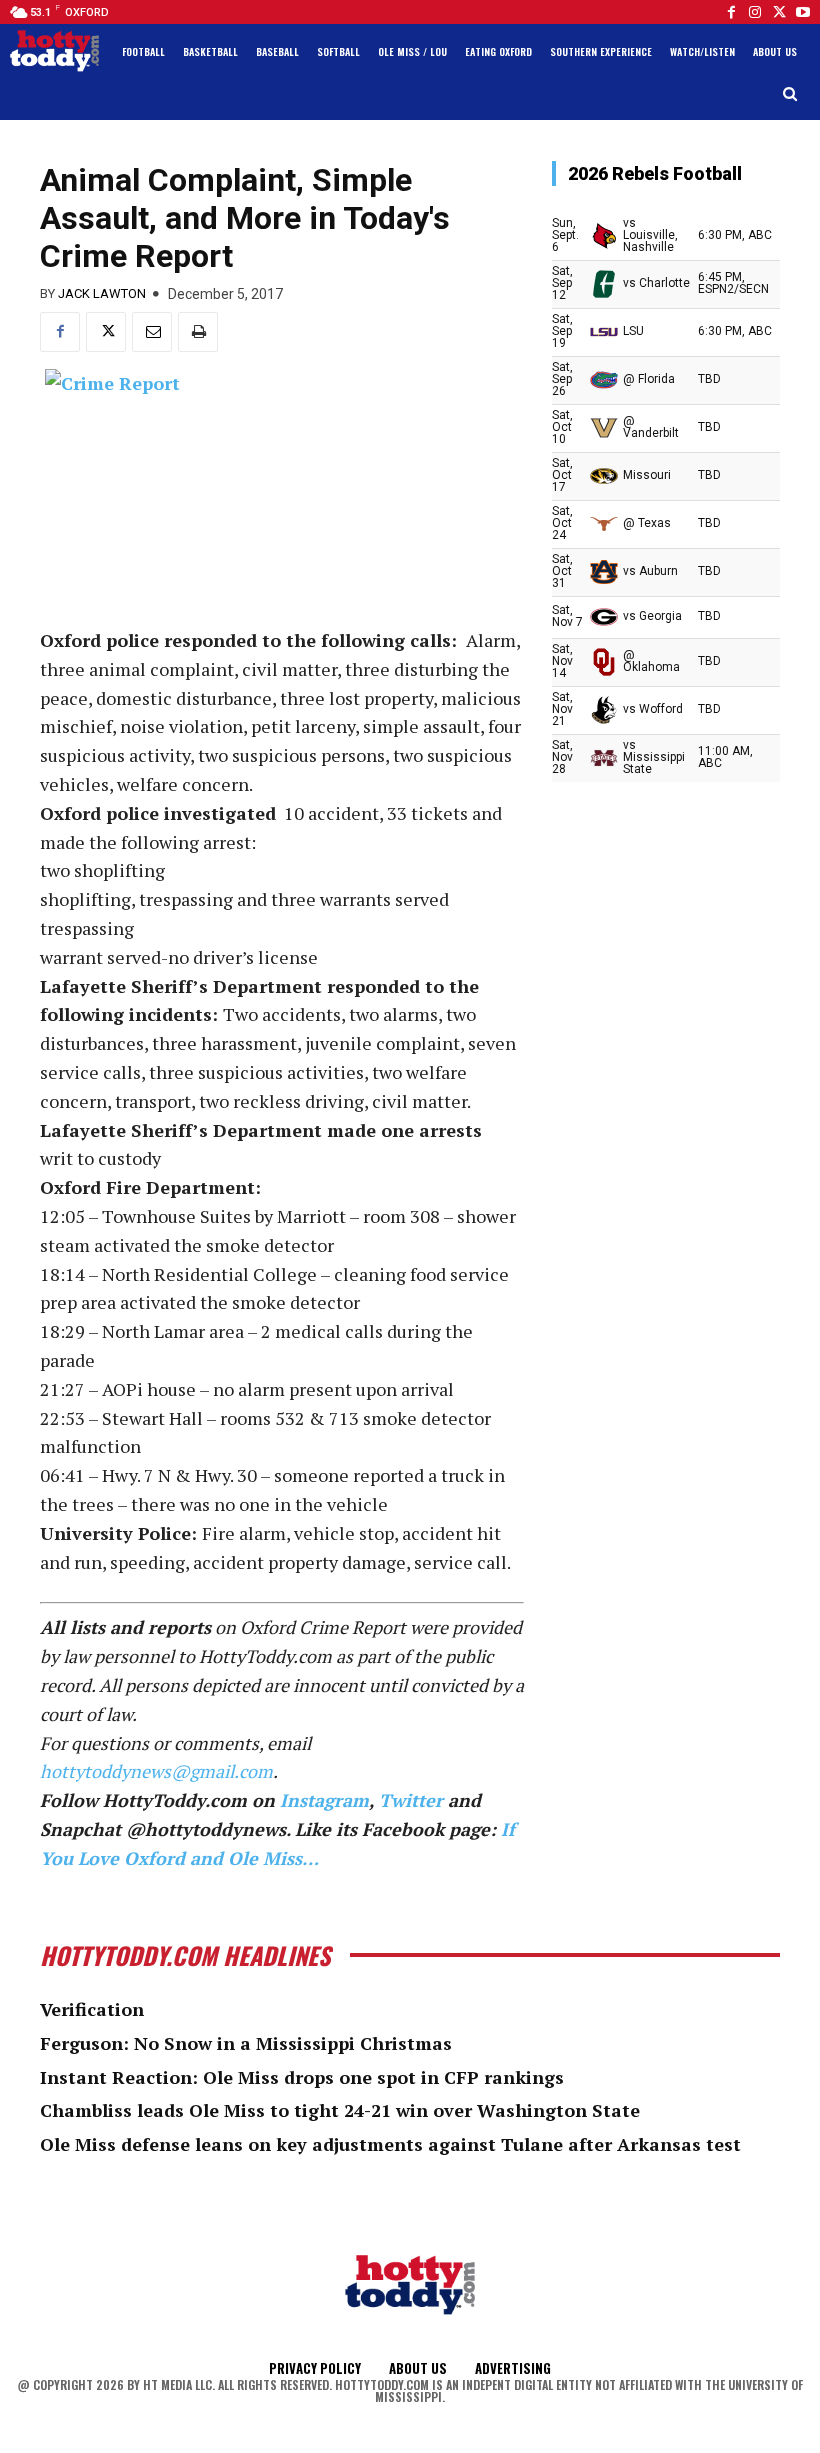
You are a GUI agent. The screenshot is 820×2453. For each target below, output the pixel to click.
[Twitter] (779, 12)
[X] (106, 332)
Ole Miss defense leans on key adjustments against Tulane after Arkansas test (390, 2144)
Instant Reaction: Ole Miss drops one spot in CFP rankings (302, 2077)
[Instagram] (755, 12)
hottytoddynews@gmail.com (156, 1771)
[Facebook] (731, 12)
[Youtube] (803, 12)
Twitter (411, 1800)
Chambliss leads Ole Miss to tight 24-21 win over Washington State (340, 2110)
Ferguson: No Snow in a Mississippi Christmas (246, 2043)
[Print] (198, 332)
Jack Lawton (102, 293)
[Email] (152, 332)
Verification (92, 2009)
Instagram (324, 1800)
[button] (790, 94)
